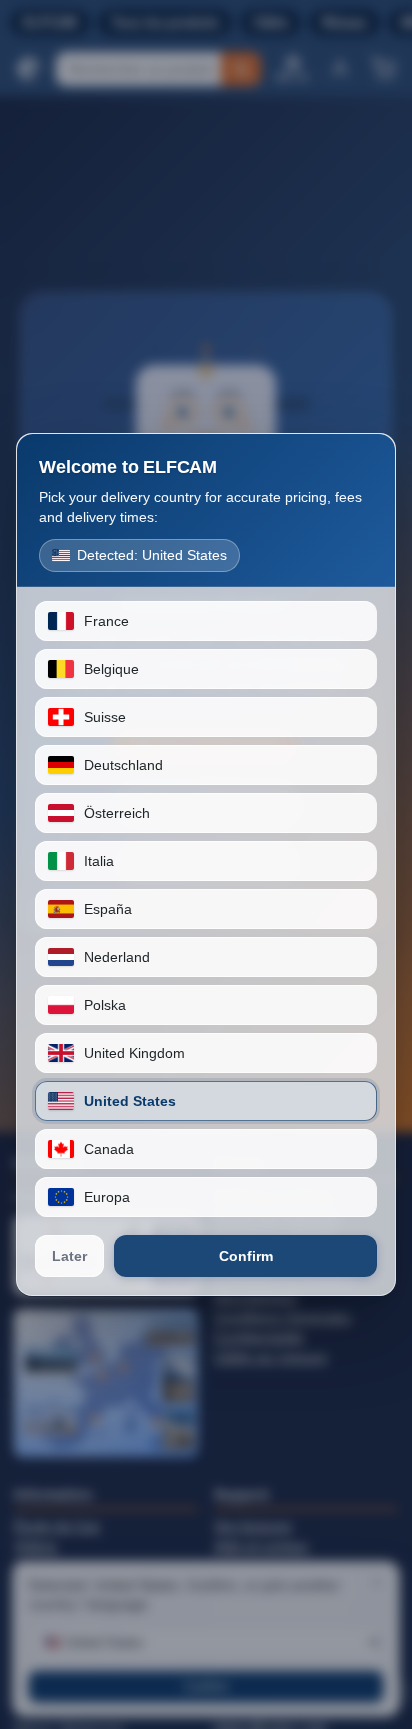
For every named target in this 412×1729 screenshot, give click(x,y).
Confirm (246, 1256)
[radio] (205, 621)
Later (69, 1256)
